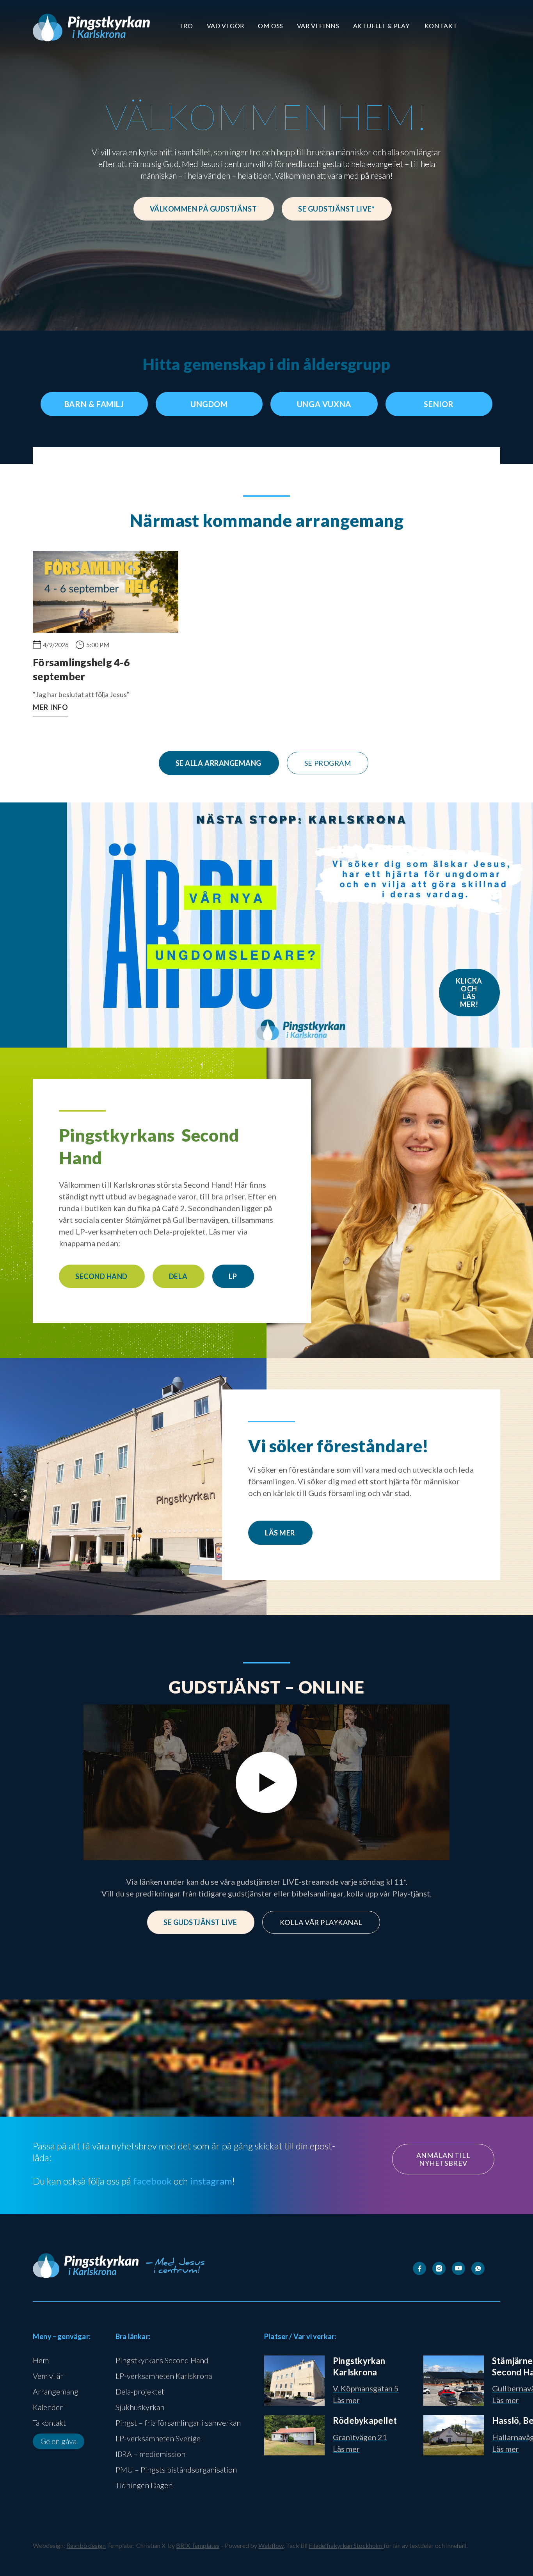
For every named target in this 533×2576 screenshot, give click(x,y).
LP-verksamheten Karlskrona (164, 2376)
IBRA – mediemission (150, 2454)
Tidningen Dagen (144, 2485)
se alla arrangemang (219, 763)
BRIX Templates (198, 2545)
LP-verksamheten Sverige (158, 2438)
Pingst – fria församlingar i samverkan (178, 2423)
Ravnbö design (86, 2545)
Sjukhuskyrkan (140, 2407)
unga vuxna (324, 404)
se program (328, 763)
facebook (152, 2181)
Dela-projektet (140, 2391)
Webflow (271, 2545)
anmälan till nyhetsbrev (443, 2159)
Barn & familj (94, 404)
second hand (101, 1276)
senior (439, 404)
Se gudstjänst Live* (336, 209)
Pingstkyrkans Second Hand (162, 2360)
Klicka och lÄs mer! (469, 993)
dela (178, 1276)
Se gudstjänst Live (200, 1922)
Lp (233, 1276)
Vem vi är (48, 2376)
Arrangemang (56, 2391)
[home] (91, 28)
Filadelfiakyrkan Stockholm (346, 2545)
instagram (211, 2181)
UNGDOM (209, 404)
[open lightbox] (266, 1783)
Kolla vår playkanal (321, 1922)
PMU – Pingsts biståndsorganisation (176, 2469)
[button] (186, 26)
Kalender (48, 2407)
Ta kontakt (49, 2423)
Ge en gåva (59, 2441)
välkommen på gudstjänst (203, 209)
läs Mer (280, 1533)
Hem (41, 2360)
